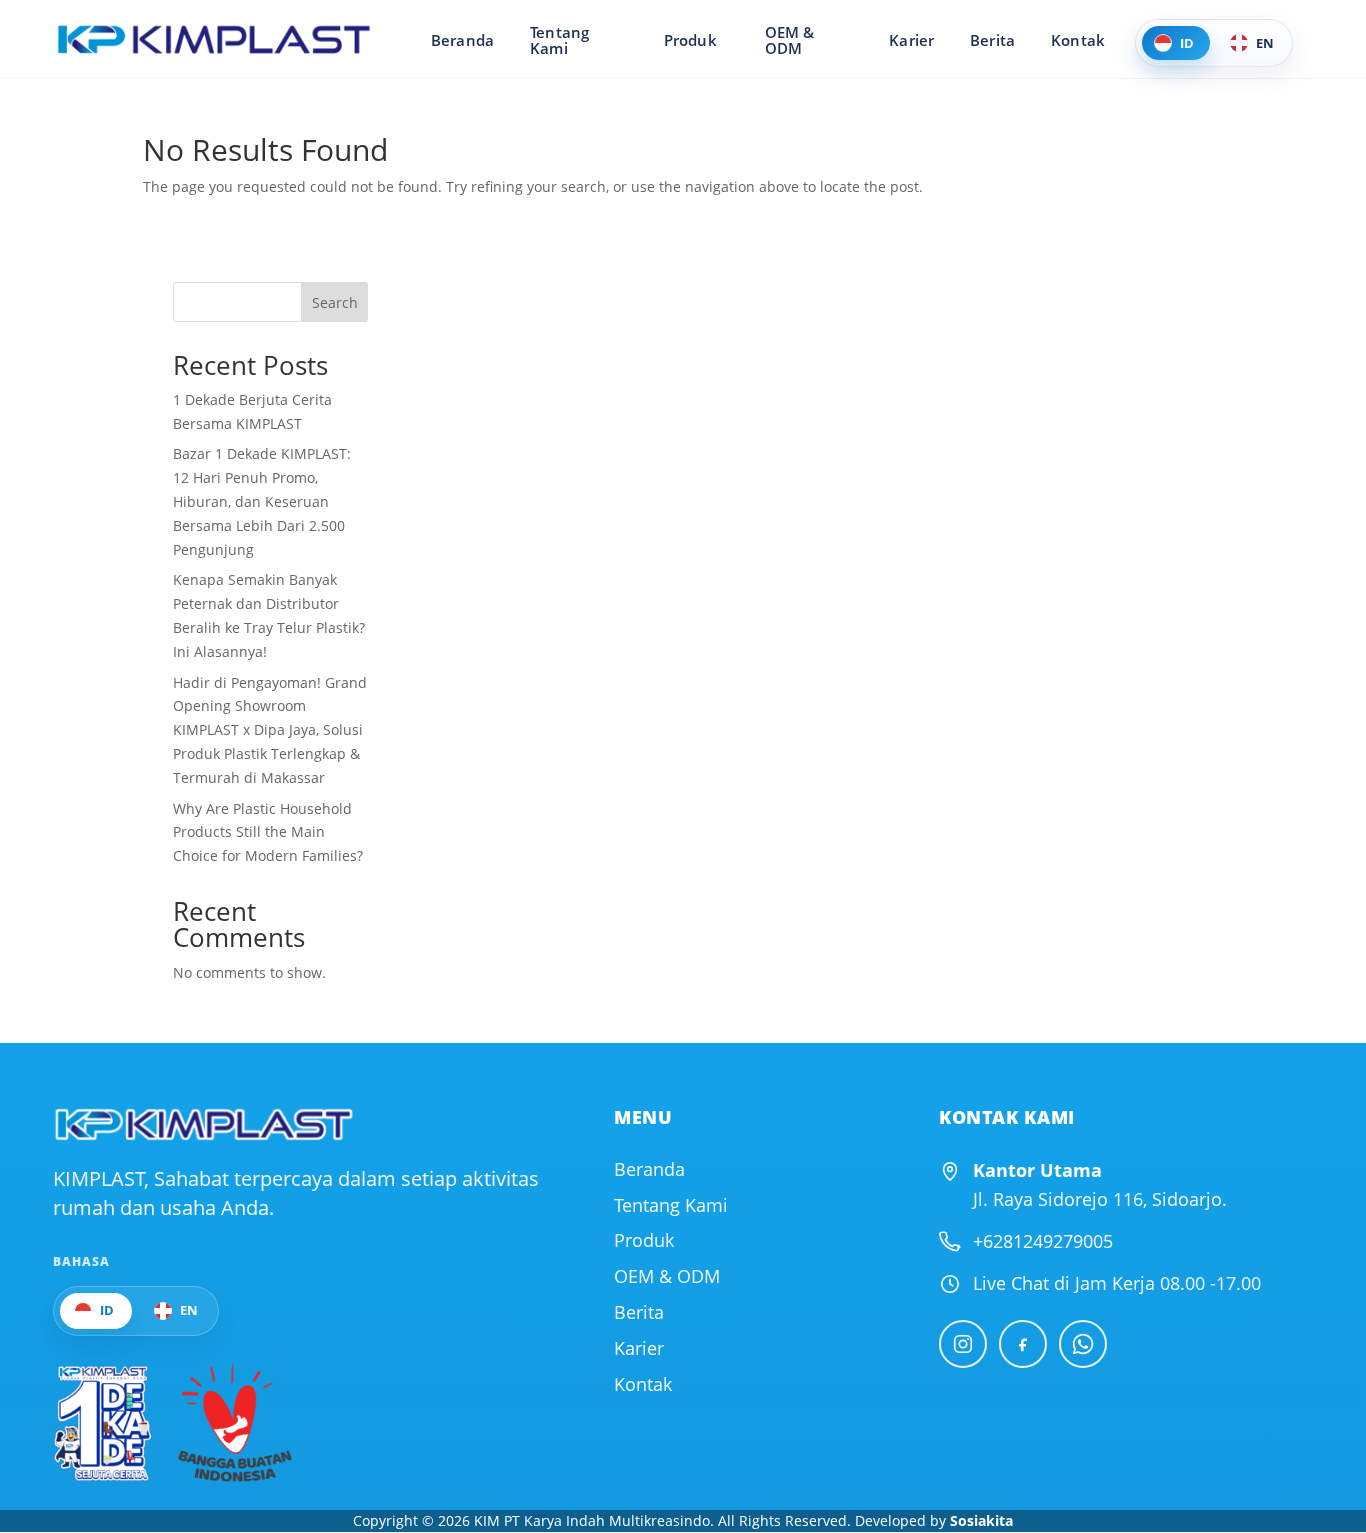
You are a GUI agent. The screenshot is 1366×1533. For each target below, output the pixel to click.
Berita (992, 40)
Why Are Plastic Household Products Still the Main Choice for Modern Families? (268, 832)
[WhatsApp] (1083, 1344)
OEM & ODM (790, 40)
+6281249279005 (1043, 1241)
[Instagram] (963, 1344)
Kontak (1078, 40)
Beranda (462, 40)
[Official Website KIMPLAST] (203, 1124)
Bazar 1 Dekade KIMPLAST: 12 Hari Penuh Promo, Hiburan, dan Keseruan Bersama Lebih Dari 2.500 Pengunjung (262, 501)
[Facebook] (1023, 1344)
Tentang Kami (559, 40)
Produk (690, 40)
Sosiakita (981, 1520)
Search (335, 302)
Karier (911, 40)
